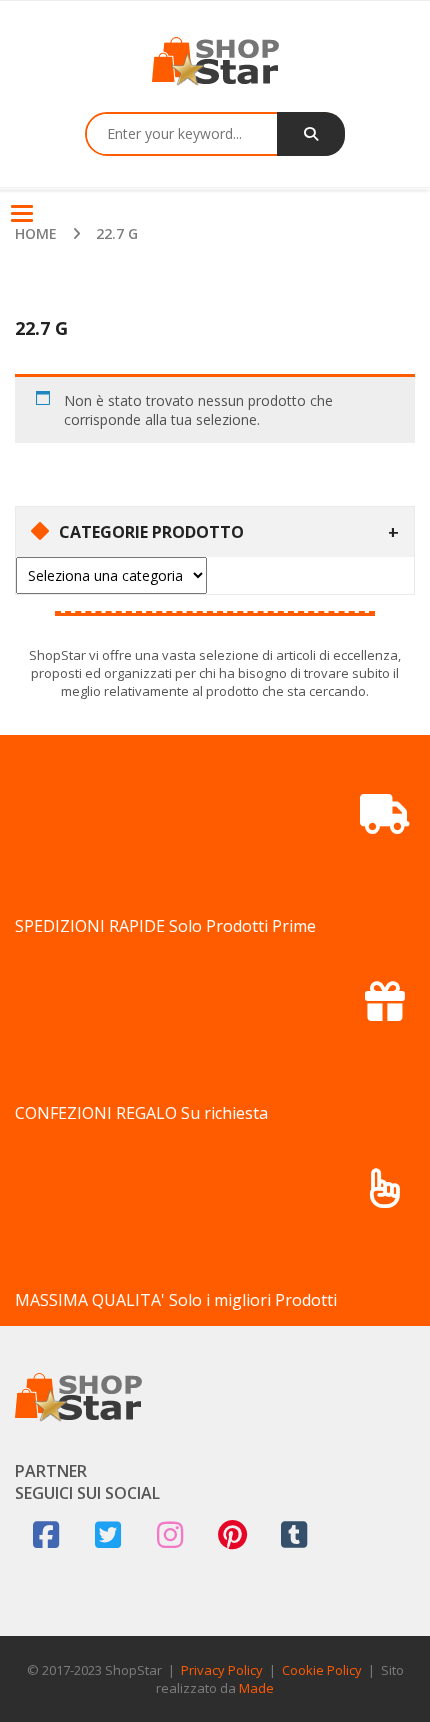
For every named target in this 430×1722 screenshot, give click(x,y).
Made (256, 1688)
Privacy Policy (222, 1670)
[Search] (311, 134)
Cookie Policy (322, 1670)
